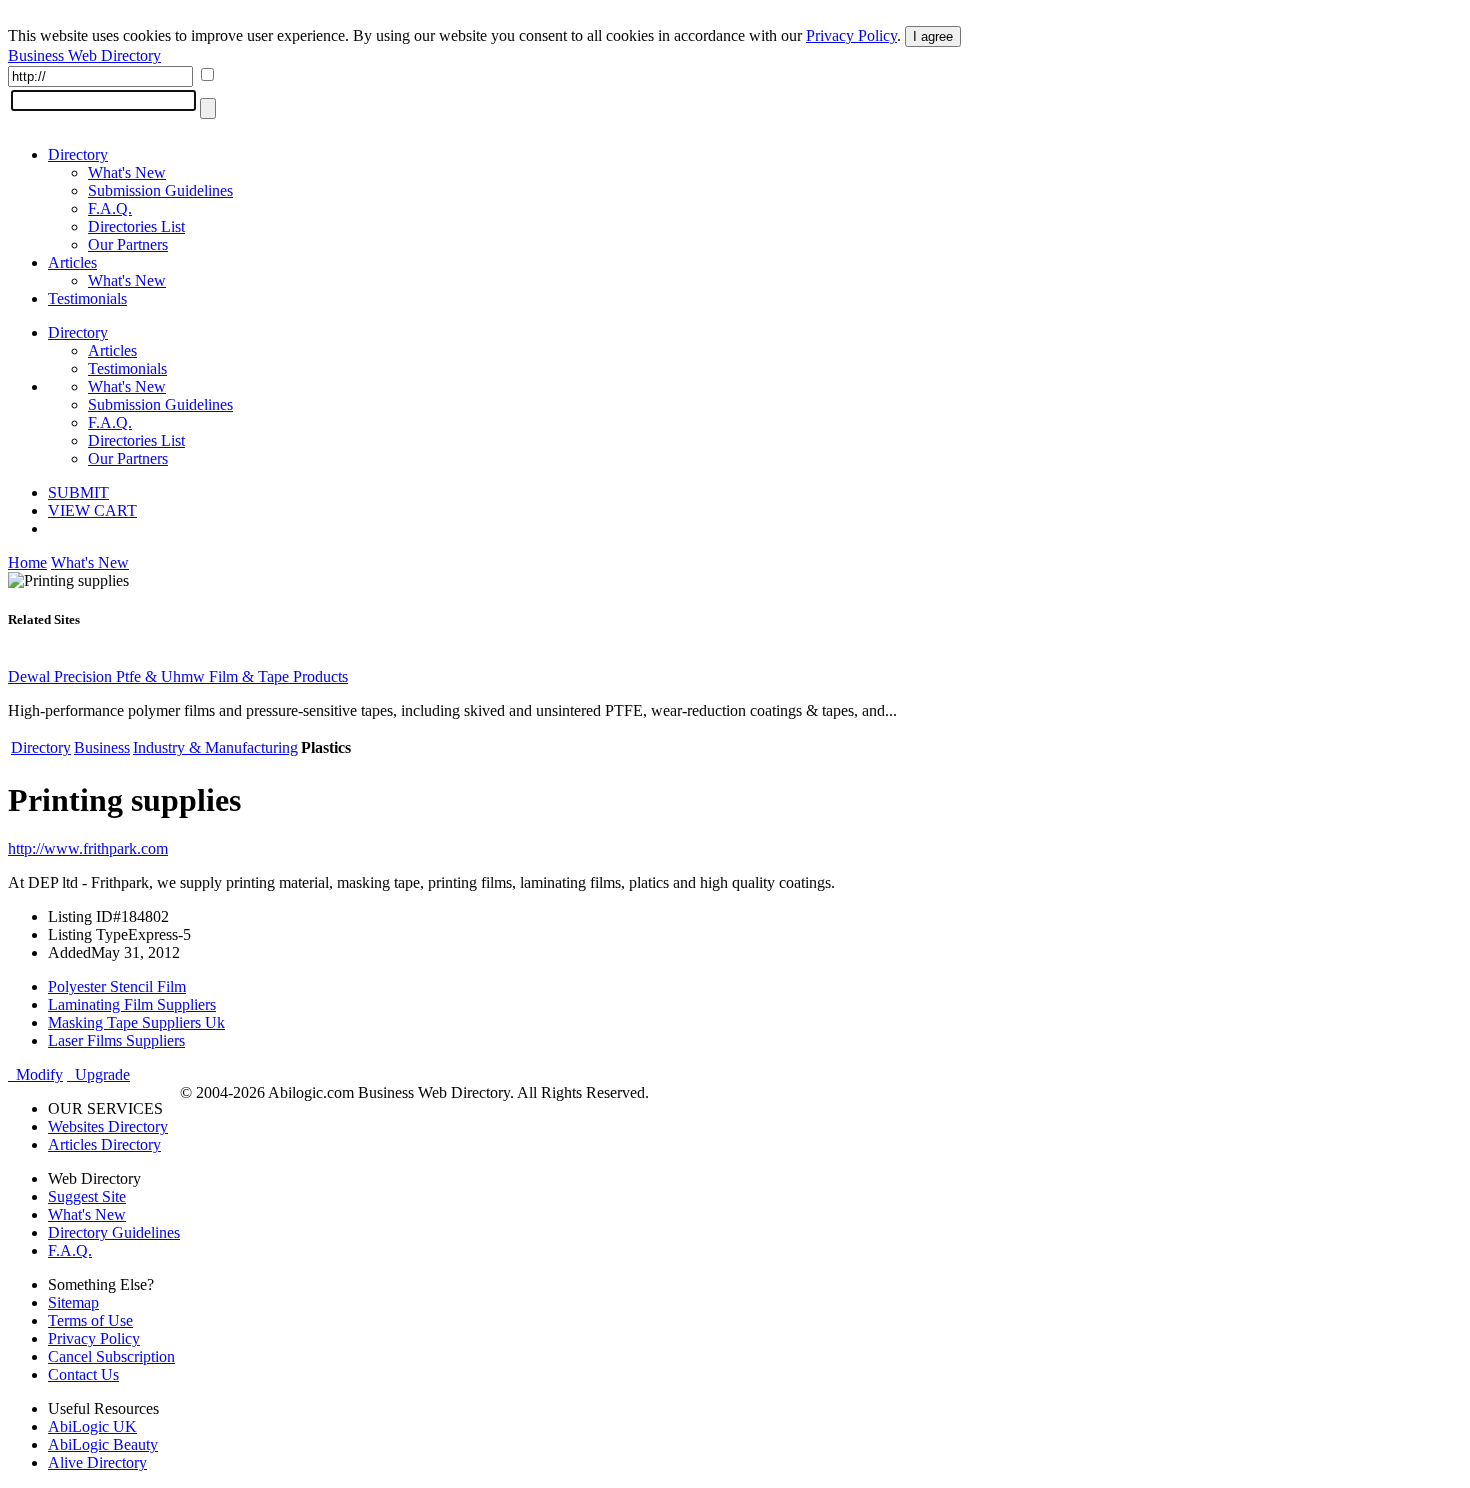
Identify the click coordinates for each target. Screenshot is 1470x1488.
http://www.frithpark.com (88, 848)
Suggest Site (87, 1196)
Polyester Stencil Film (117, 986)
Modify (35, 1074)
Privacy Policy (851, 35)
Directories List (136, 226)
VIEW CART (92, 510)
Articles (72, 262)
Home (27, 562)
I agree (933, 36)
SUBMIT (78, 492)
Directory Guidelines (114, 1232)
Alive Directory (97, 1462)
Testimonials (87, 298)
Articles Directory (104, 1144)
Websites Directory (108, 1126)
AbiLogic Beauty (103, 1444)
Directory (78, 154)
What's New (127, 172)
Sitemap (73, 1302)
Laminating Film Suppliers (132, 1004)
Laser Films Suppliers (116, 1040)
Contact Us (83, 1374)
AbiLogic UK (92, 1426)
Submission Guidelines (160, 190)
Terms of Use (90, 1320)
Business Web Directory (84, 55)
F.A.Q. (110, 208)
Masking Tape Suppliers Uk (136, 1022)
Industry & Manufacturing (215, 747)
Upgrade (98, 1074)
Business (102, 747)
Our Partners (128, 244)
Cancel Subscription (111, 1356)
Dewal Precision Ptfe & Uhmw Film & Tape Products (178, 676)
